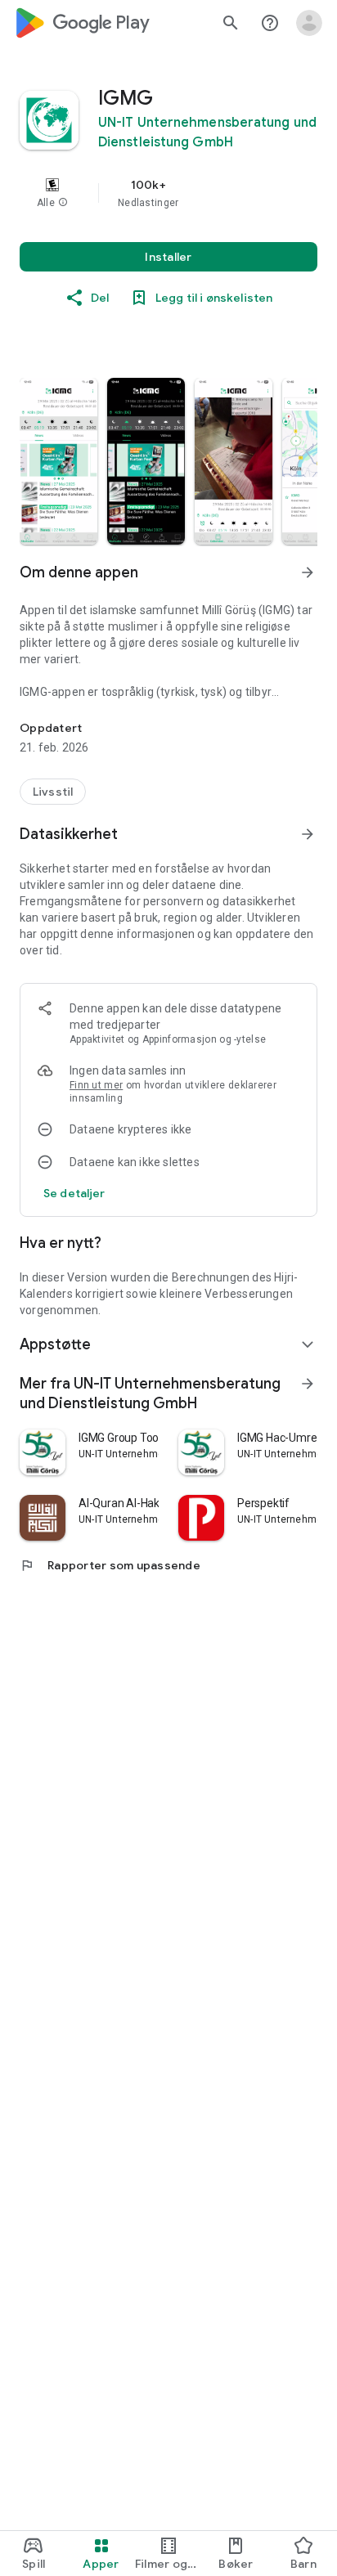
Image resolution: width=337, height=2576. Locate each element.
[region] (168, 193)
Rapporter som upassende (110, 1565)
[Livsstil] (53, 792)
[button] (63, 203)
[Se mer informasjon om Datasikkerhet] (308, 834)
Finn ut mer (96, 1085)
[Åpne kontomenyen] (309, 23)
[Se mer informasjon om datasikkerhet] (74, 1193)
